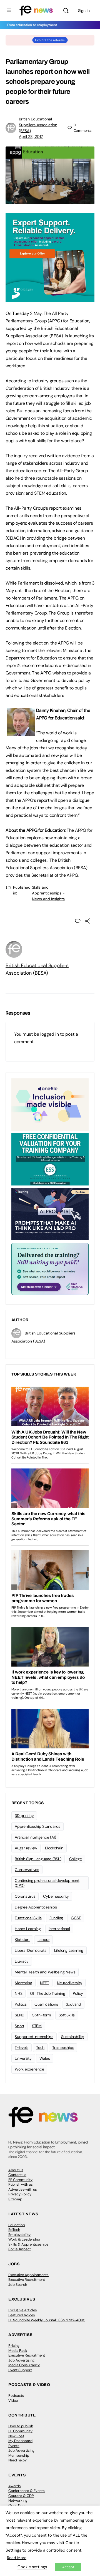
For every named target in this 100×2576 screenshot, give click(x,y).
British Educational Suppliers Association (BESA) (38, 125)
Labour (44, 1940)
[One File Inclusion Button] (50, 1104)
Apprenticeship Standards (37, 1826)
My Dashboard (20, 2441)
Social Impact (20, 2249)
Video (13, 2401)
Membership (19, 2455)
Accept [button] (68, 2567)
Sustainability (73, 2037)
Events (14, 2446)
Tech (40, 2047)
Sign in (84, 11)
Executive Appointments (28, 2275)
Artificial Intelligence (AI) (35, 1837)
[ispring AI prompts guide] (50, 1214)
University (23, 2058)
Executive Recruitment (27, 2280)
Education (17, 2225)
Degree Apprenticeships (36, 1907)
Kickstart (22, 1940)
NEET (45, 1983)
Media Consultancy (24, 2365)
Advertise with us (23, 2189)
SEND (20, 2015)
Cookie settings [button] (32, 2567)
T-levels (22, 2047)
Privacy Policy (20, 2194)
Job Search (18, 2285)
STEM (37, 2026)
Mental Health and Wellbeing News (45, 1972)
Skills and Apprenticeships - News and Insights (48, 893)
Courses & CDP (21, 2496)
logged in (50, 1034)
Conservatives (27, 1870)
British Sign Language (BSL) (38, 1859)
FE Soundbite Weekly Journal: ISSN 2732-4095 (47, 2320)
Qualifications (46, 2004)
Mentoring (23, 1983)
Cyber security (56, 1896)
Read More (17, 2558)
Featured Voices (22, 2315)
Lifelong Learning (69, 1950)
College (76, 1859)
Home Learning (28, 1929)
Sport (19, 2026)
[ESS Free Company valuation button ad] (50, 1159)
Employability (19, 2235)
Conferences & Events (27, 2491)
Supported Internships (34, 2037)
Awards (15, 2486)
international (59, 1929)
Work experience (29, 2069)
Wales (45, 2058)
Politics (21, 2004)
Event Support (20, 2370)
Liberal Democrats (31, 1950)
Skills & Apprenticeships (28, 2244)
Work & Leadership (24, 2239)
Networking (18, 2500)
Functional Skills (28, 1918)
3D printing (24, 1816)
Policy (78, 1993)
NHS (18, 1993)
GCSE (76, 1918)
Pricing (14, 2346)
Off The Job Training (47, 1993)
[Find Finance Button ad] (50, 1268)
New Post (16, 2436)
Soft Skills (67, 2015)
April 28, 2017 (31, 136)
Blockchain (54, 1848)
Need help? (17, 2460)
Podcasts (16, 2396)
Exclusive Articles (23, 2310)
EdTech (14, 2230)
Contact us (17, 2175)
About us (16, 2170)
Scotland (73, 2004)
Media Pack (18, 2351)
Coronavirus (25, 1896)
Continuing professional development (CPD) (47, 1883)
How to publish (21, 2426)
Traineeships (63, 2047)
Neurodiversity (70, 1983)
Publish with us (21, 2184)
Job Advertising (21, 2360)
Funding (56, 1918)
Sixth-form (42, 2015)
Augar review (26, 1848)
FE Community (20, 2180)
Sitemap (15, 2199)
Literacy (22, 1961)
